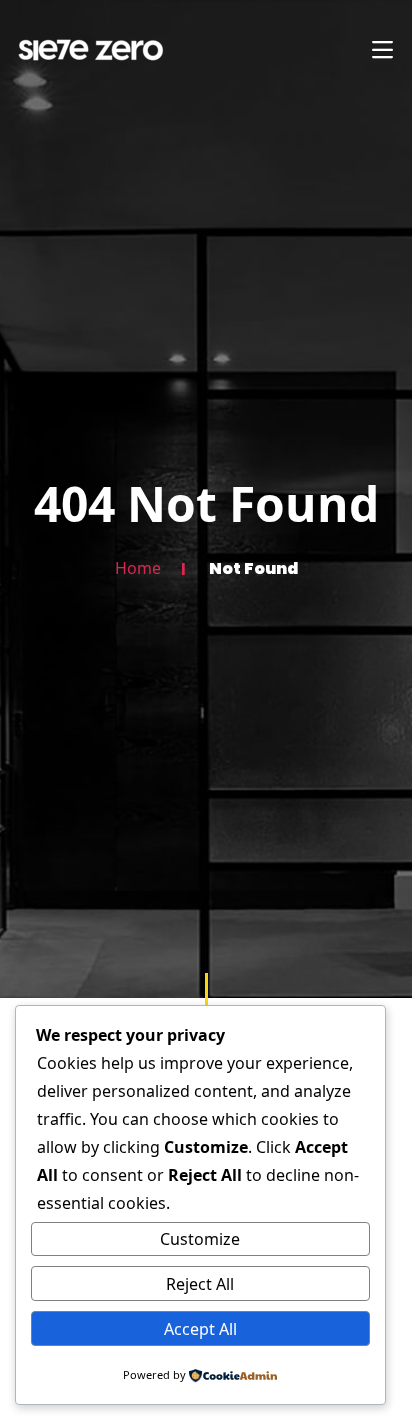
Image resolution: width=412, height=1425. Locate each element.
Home (138, 568)
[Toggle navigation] (382, 50)
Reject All (200, 1284)
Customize (200, 1239)
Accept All (200, 1329)
